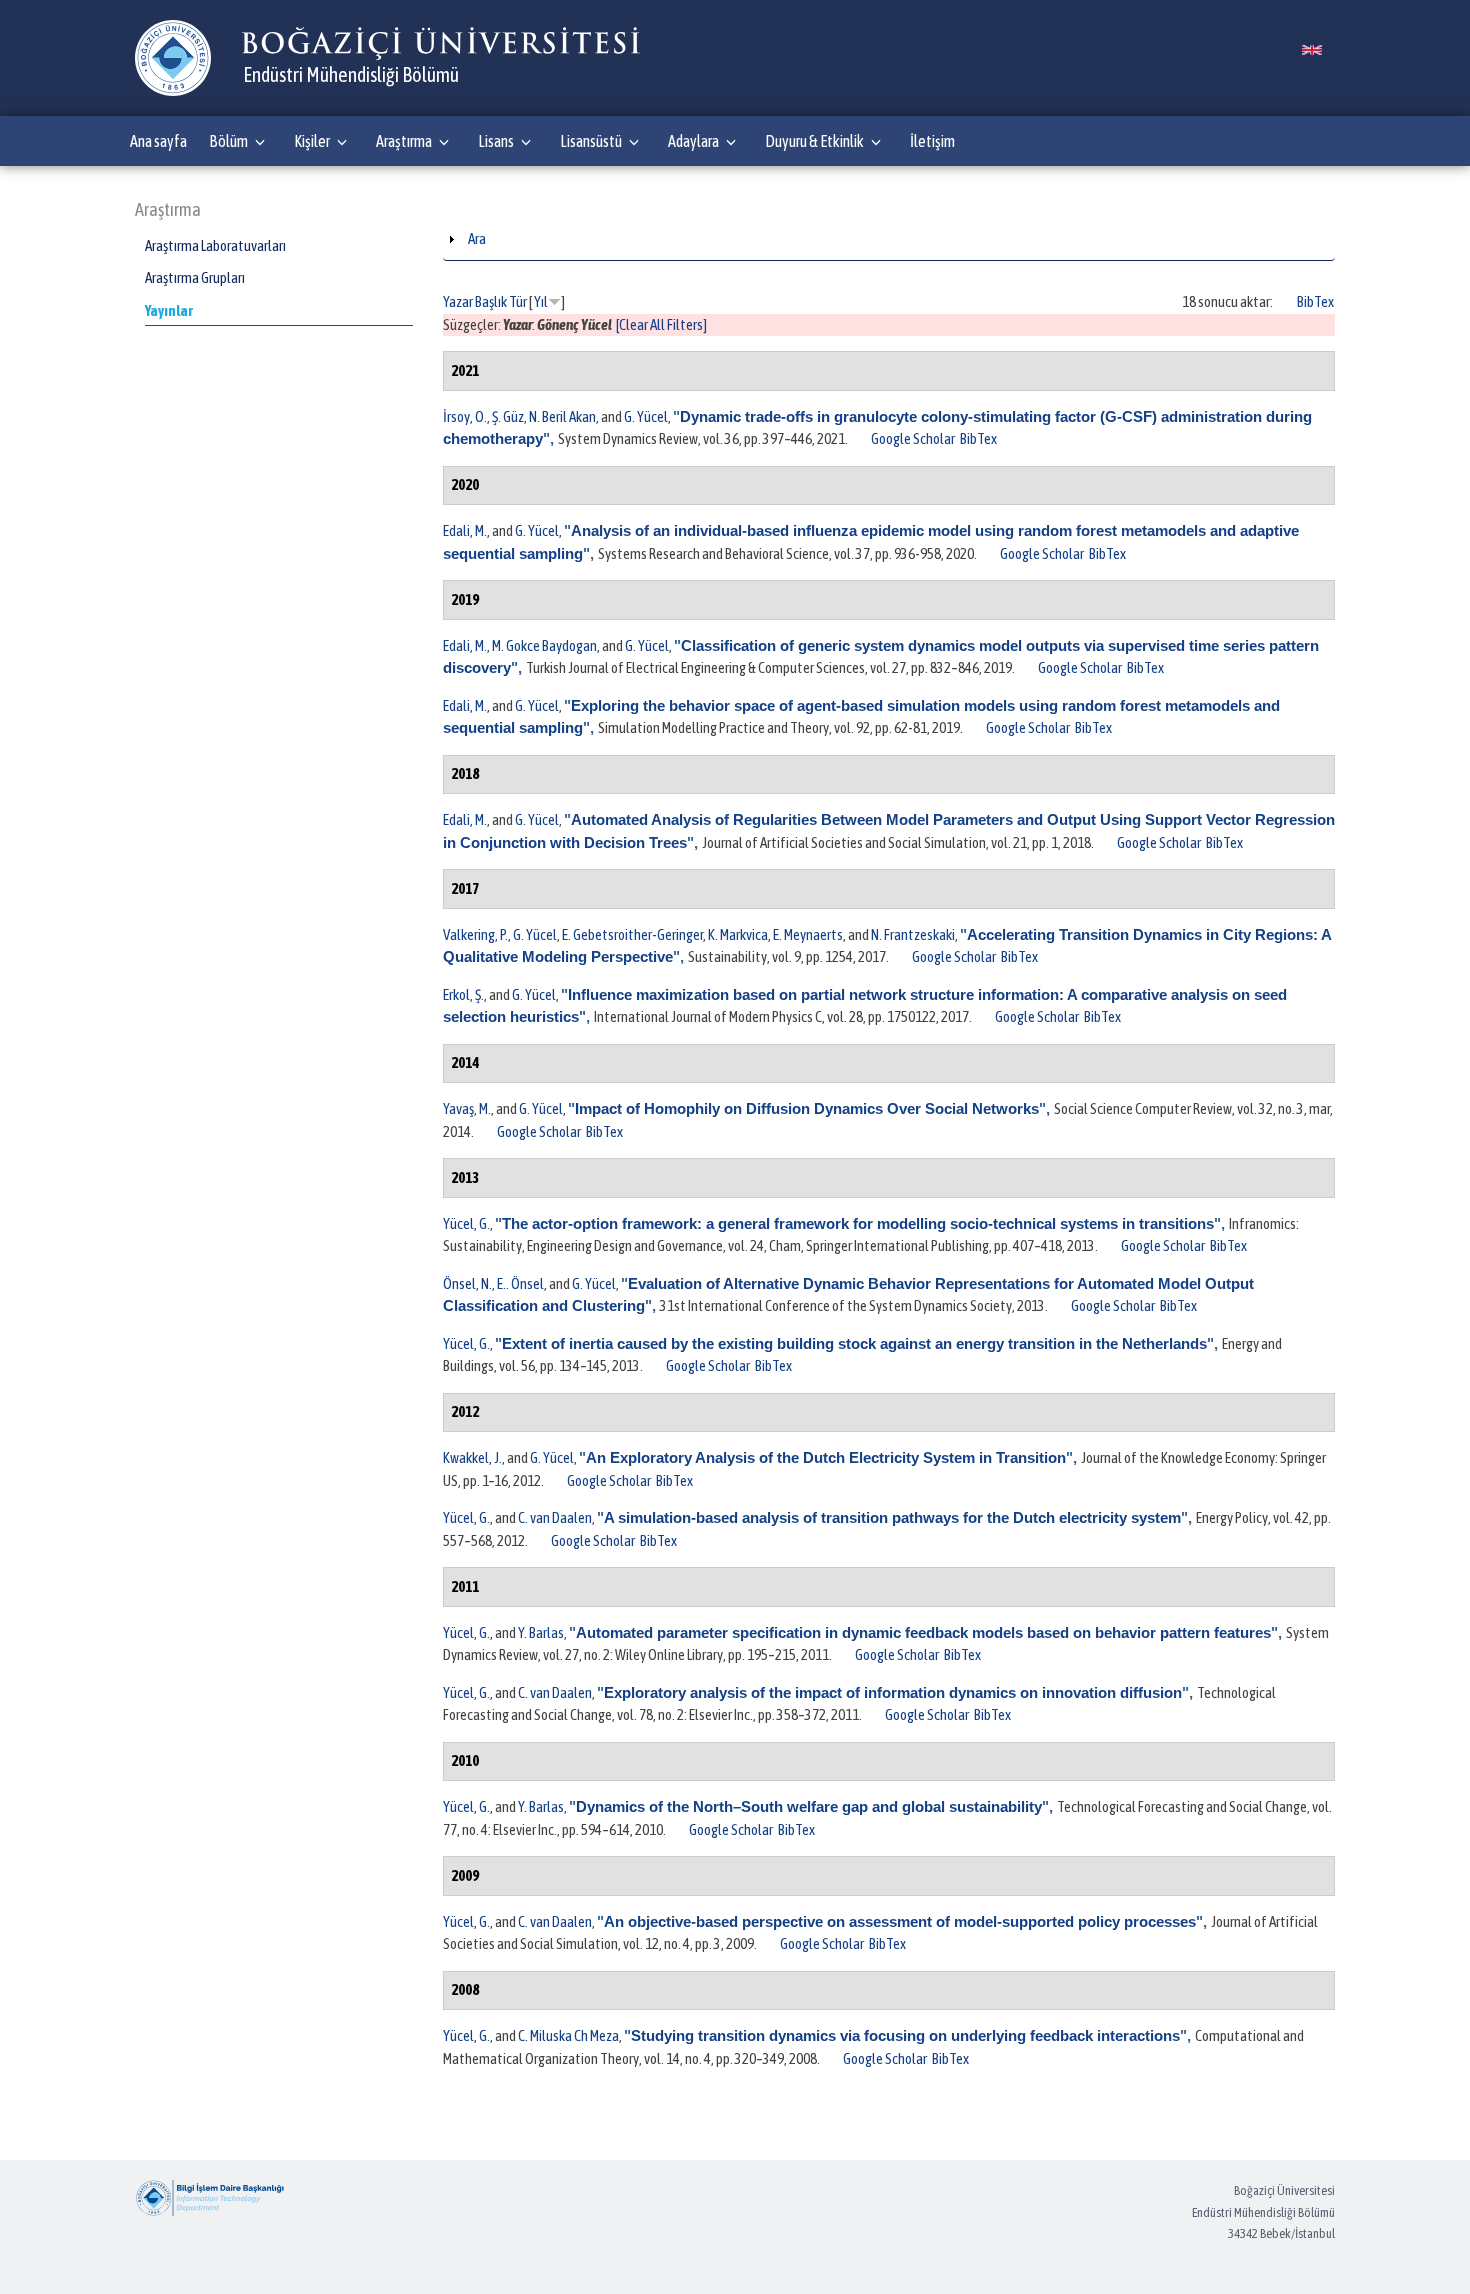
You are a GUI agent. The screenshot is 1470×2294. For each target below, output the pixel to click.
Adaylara (693, 141)
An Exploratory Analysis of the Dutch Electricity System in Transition (826, 1457)
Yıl (541, 301)
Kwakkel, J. (472, 1457)
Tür (518, 301)
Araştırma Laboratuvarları (215, 245)
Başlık (491, 301)
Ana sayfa (158, 141)
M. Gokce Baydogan (544, 645)
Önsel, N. (467, 1283)
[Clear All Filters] (661, 324)
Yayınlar (169, 310)
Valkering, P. (475, 934)
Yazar (458, 301)
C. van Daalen (555, 1517)
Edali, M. (465, 530)
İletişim (932, 141)
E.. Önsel (520, 1283)
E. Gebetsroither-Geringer (632, 934)
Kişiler (312, 141)
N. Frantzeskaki (913, 934)
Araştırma (404, 141)
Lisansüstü (591, 141)
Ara (477, 238)
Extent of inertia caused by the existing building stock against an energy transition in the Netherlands (854, 1343)
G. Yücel (646, 416)
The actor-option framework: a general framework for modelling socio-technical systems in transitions (858, 1223)
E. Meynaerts (808, 934)
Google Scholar (913, 438)
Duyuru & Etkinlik (814, 141)
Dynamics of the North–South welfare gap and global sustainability (809, 1806)
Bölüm (228, 141)
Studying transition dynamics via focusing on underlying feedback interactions (905, 2035)
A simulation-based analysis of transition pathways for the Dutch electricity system (892, 1517)
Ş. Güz (508, 416)
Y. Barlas (541, 1632)
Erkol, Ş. (463, 994)
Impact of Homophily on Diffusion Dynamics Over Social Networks (807, 1108)
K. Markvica (738, 934)
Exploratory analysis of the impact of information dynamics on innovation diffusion (893, 1692)
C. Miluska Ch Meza (568, 2035)
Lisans (496, 141)
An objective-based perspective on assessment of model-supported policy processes (900, 1921)
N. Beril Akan (562, 416)
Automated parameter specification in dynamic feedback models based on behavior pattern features (923, 1632)
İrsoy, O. (465, 416)
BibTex (1315, 301)
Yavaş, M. (467, 1108)
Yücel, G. (466, 1223)
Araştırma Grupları (195, 277)
